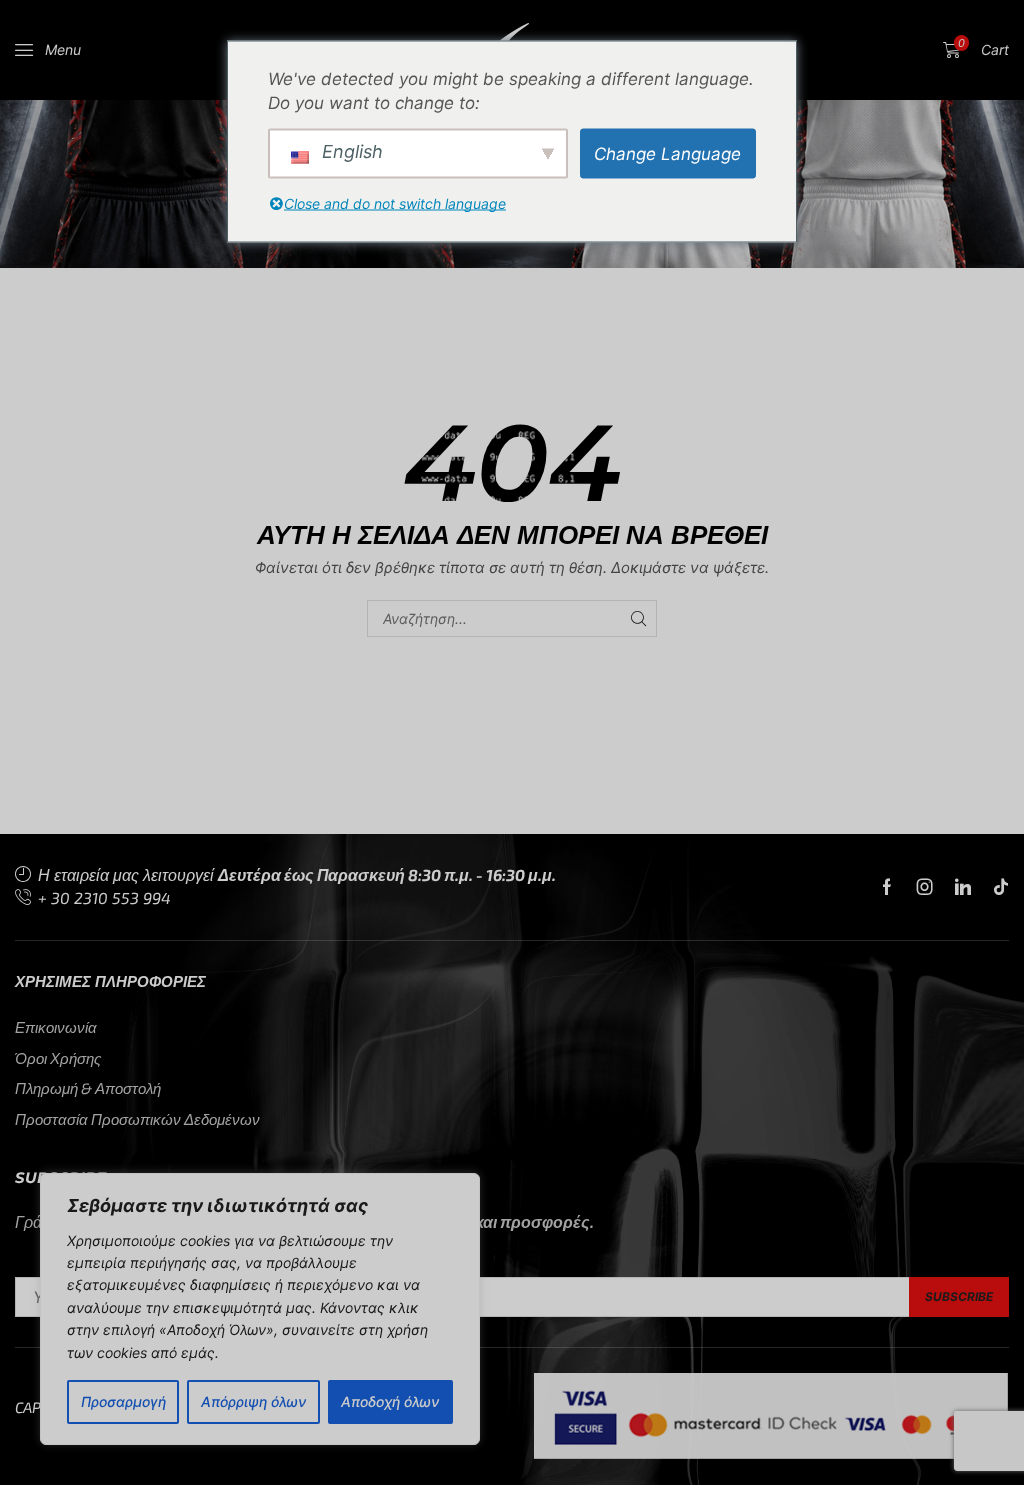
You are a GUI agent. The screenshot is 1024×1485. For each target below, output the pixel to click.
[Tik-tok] (1001, 887)
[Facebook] (887, 887)
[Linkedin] (963, 887)
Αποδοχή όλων (390, 1401)
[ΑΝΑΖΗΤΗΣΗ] (638, 618)
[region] (260, 1309)
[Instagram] (925, 887)
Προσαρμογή (123, 1401)
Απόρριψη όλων (253, 1401)
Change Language (667, 153)
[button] (48, 50)
